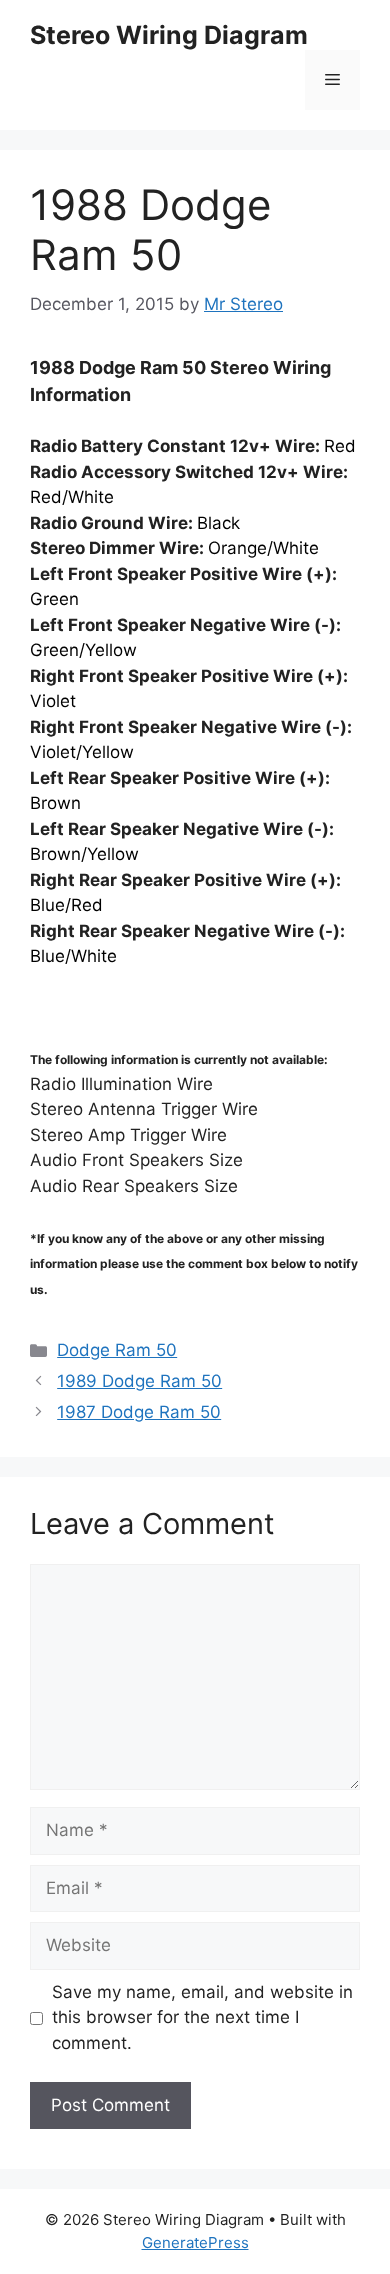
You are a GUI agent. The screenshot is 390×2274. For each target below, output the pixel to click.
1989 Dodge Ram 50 (139, 1381)
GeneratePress (195, 2242)
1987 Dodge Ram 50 (139, 1412)
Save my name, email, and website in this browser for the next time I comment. (202, 2017)
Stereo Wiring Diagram (169, 35)
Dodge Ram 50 (117, 1350)
